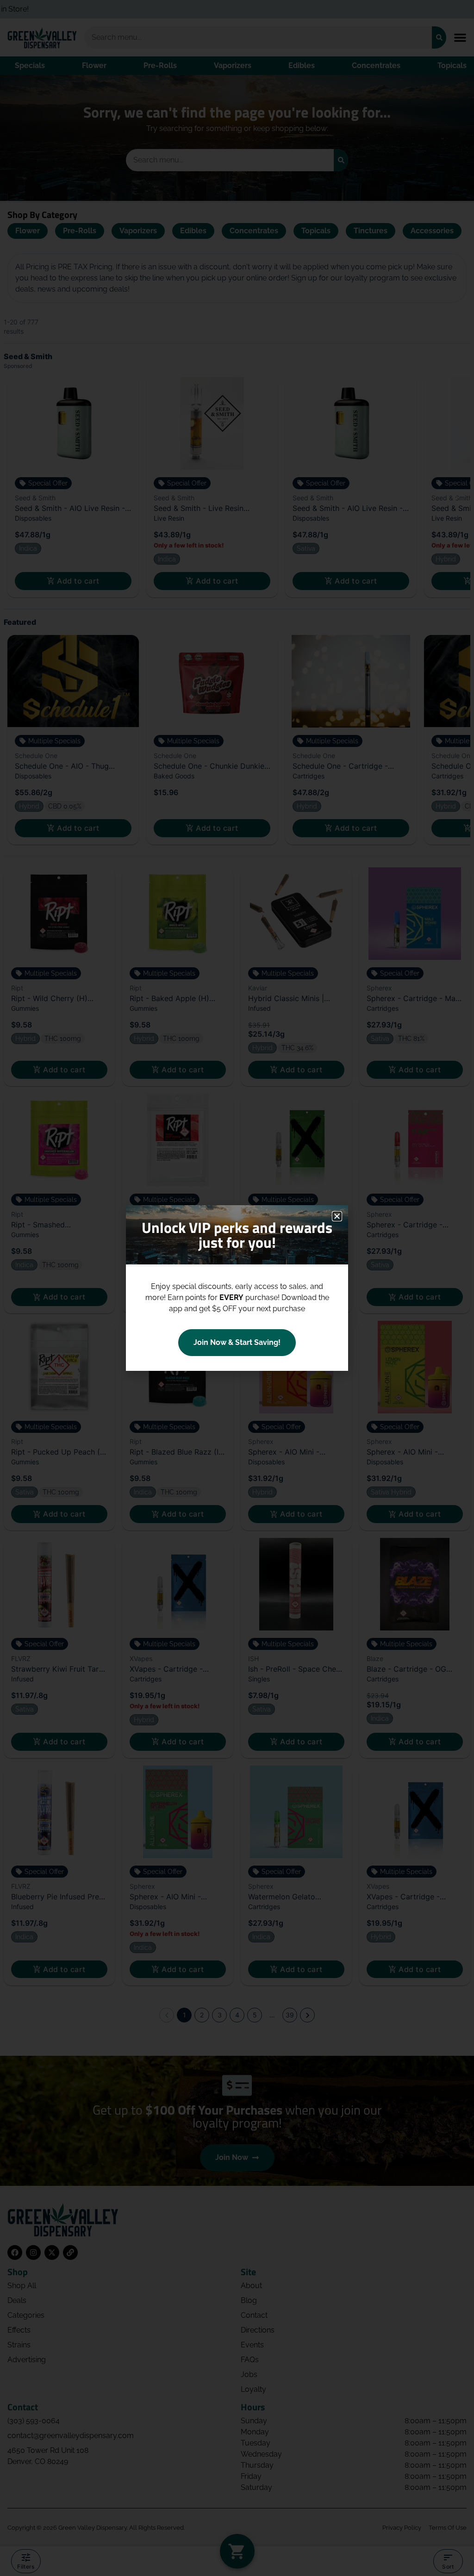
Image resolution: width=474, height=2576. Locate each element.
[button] (337, 1216)
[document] (237, 1288)
